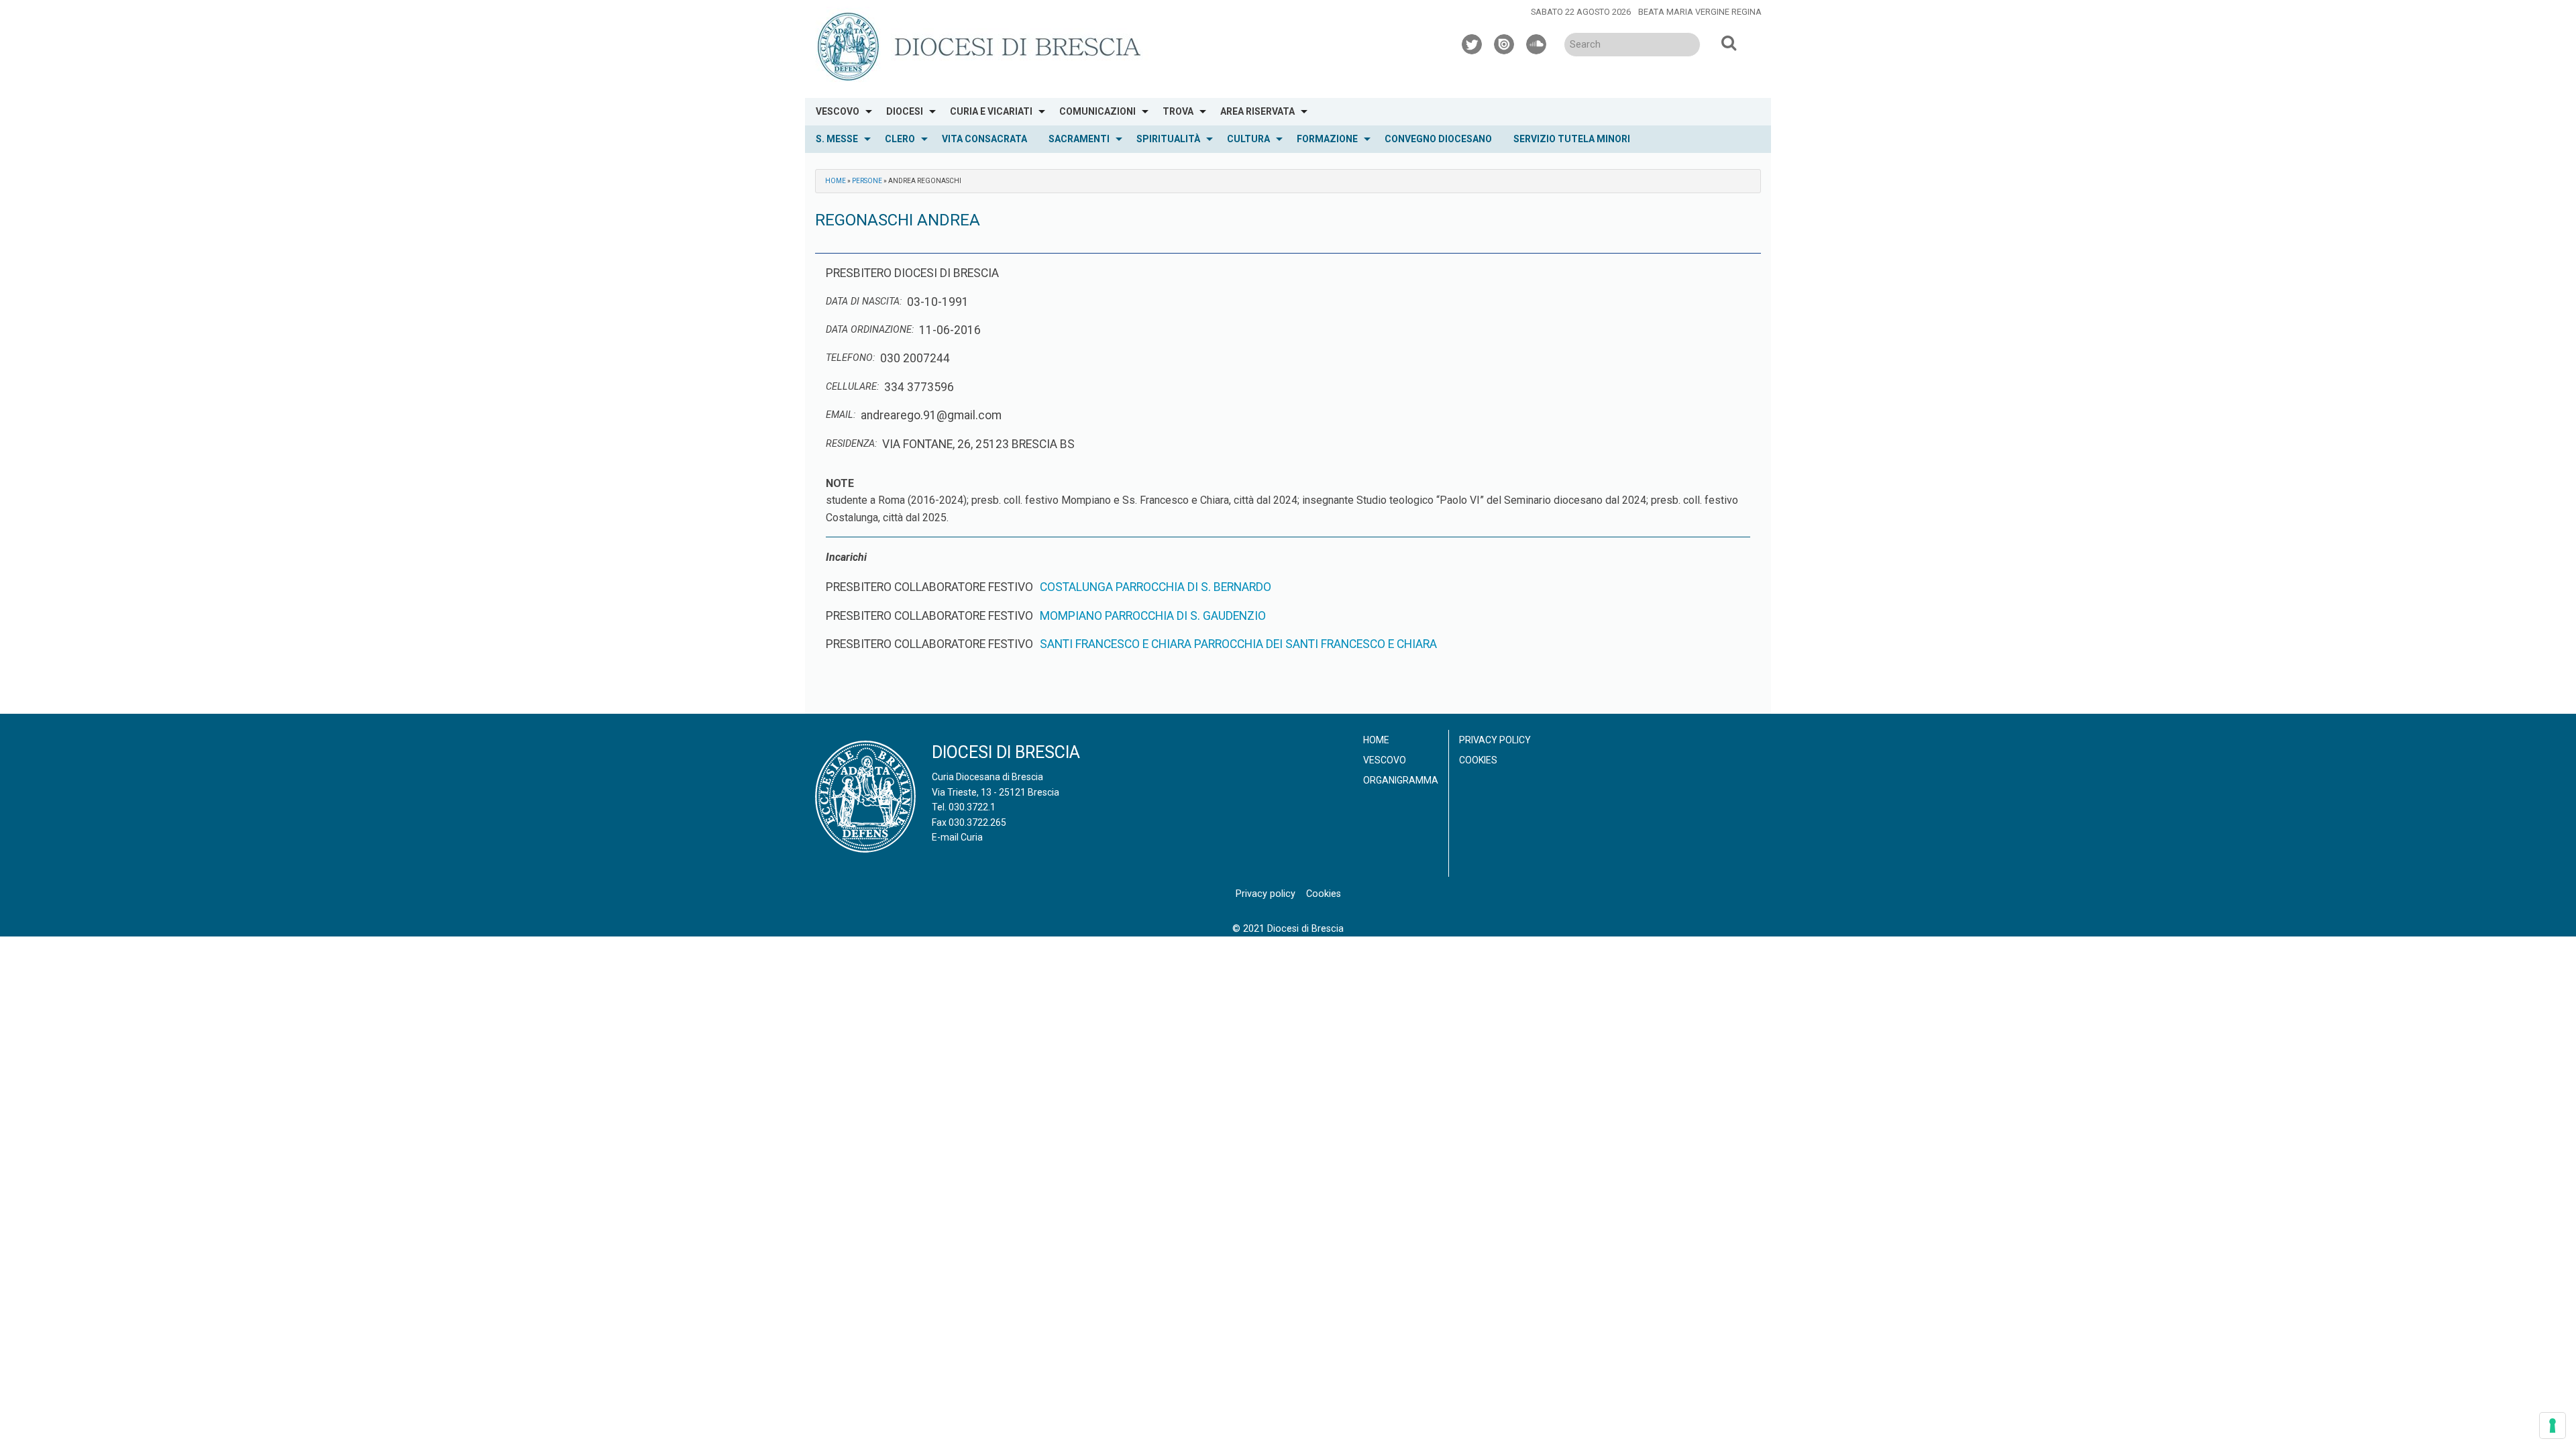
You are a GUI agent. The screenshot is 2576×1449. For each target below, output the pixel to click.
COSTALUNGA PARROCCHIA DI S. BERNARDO (1156, 587)
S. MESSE (837, 139)
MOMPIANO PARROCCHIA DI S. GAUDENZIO (1153, 616)
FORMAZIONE (1327, 139)
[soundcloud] (1537, 42)
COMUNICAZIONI (1097, 111)
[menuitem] (840, 112)
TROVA (1178, 111)
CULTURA (1248, 139)
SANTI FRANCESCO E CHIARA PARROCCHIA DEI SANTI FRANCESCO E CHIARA (1238, 644)
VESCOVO (838, 111)
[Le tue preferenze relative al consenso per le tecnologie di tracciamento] (2553, 1426)
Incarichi (846, 557)
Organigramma (1401, 780)
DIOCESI (905, 111)
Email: (841, 415)
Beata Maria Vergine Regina (1700, 12)
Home (836, 181)
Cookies (1478, 760)
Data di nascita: (864, 302)
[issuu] (1505, 42)
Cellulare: (852, 387)
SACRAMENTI (1079, 139)
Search (1729, 42)
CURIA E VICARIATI (991, 111)
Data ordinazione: (870, 330)
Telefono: (850, 358)
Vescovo (1385, 760)
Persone (867, 181)
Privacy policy (1495, 740)
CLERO (900, 139)
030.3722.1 (972, 807)
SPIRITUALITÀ (1168, 139)
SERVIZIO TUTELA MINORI (1572, 139)
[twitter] (1472, 42)
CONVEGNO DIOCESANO (1438, 139)
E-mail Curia (957, 837)
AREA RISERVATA (1257, 111)
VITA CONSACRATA (984, 139)
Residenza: (851, 444)
